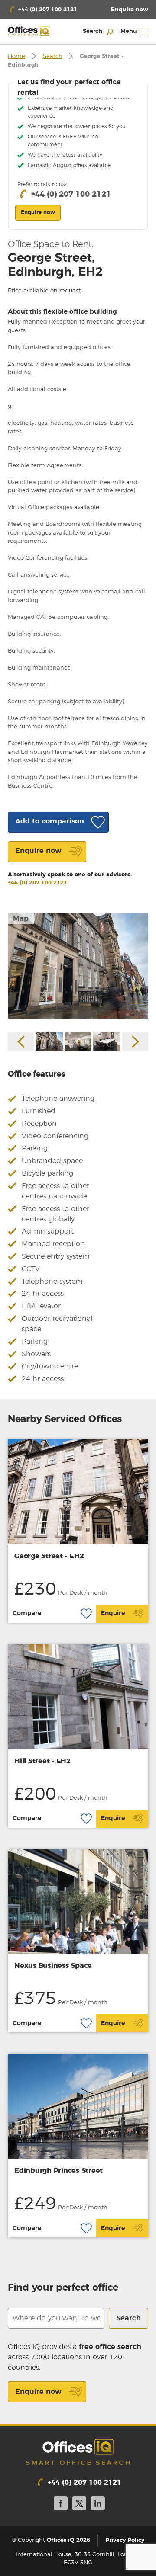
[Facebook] (61, 2505)
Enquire (113, 1613)
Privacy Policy (125, 2540)
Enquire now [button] (38, 212)
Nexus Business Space (53, 1966)
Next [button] (135, 1041)
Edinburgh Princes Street (58, 2171)
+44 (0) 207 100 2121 (37, 883)
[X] (79, 2505)
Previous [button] (21, 1041)
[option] (78, 966)
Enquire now (38, 2392)
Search (53, 56)
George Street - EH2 (49, 1556)
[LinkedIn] (98, 2505)
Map (21, 919)
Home (16, 56)
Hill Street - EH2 (42, 1761)
